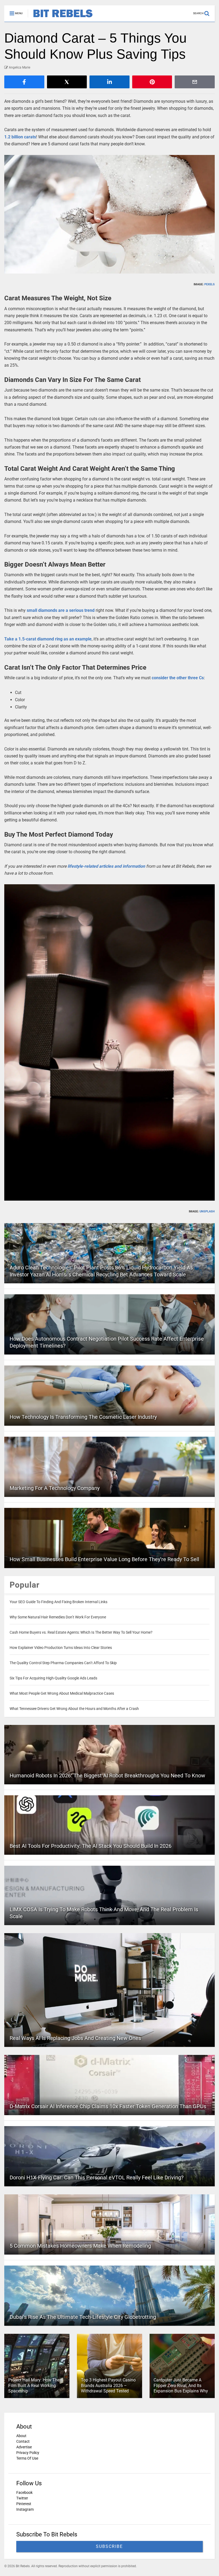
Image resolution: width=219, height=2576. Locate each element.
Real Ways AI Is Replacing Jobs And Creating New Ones (75, 2038)
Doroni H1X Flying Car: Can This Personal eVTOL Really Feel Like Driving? (97, 2177)
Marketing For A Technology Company (55, 1488)
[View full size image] (109, 214)
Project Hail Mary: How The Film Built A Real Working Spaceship (34, 2386)
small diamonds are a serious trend (61, 610)
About (21, 2436)
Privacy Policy (28, 2453)
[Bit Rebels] (60, 18)
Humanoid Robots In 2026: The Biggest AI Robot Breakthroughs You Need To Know (107, 1775)
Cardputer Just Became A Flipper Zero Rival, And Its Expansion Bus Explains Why (181, 2386)
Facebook (24, 2492)
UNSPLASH (207, 1211)
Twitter (22, 2498)
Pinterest (24, 2504)
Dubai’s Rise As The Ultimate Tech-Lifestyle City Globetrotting (83, 2317)
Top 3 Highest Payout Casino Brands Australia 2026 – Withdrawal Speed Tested (108, 2386)
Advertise (24, 2447)
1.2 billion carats (20, 137)
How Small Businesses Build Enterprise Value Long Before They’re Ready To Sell (104, 1559)
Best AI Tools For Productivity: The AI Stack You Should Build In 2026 (91, 1846)
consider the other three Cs (178, 678)
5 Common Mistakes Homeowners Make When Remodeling (80, 2246)
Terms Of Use (27, 2458)
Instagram (25, 2509)
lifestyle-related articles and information (106, 866)
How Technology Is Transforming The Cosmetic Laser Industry (83, 1417)
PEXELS (210, 284)
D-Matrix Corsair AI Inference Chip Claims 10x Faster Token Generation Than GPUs (108, 2106)
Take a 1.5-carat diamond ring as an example (48, 639)
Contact (23, 2441)
